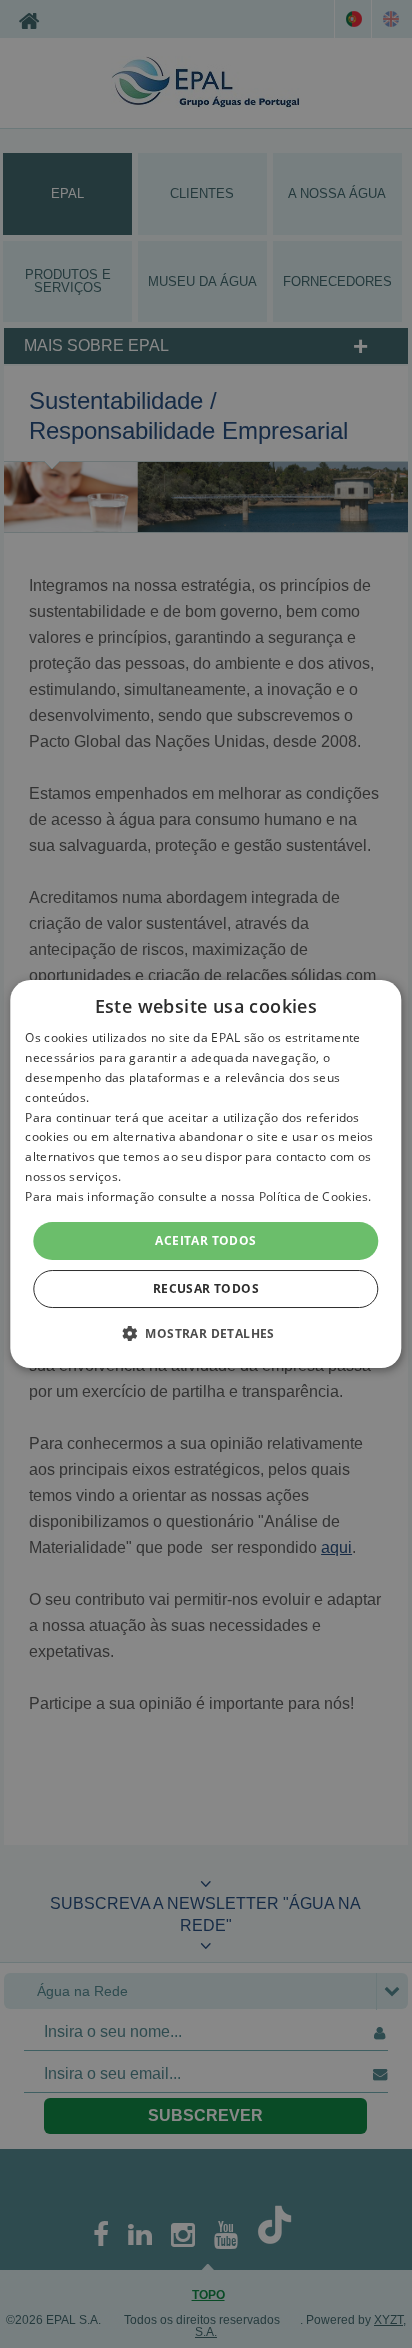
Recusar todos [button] (206, 1288)
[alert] (206, 1174)
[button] (206, 1333)
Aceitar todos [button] (205, 1240)
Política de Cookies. (315, 1196)
